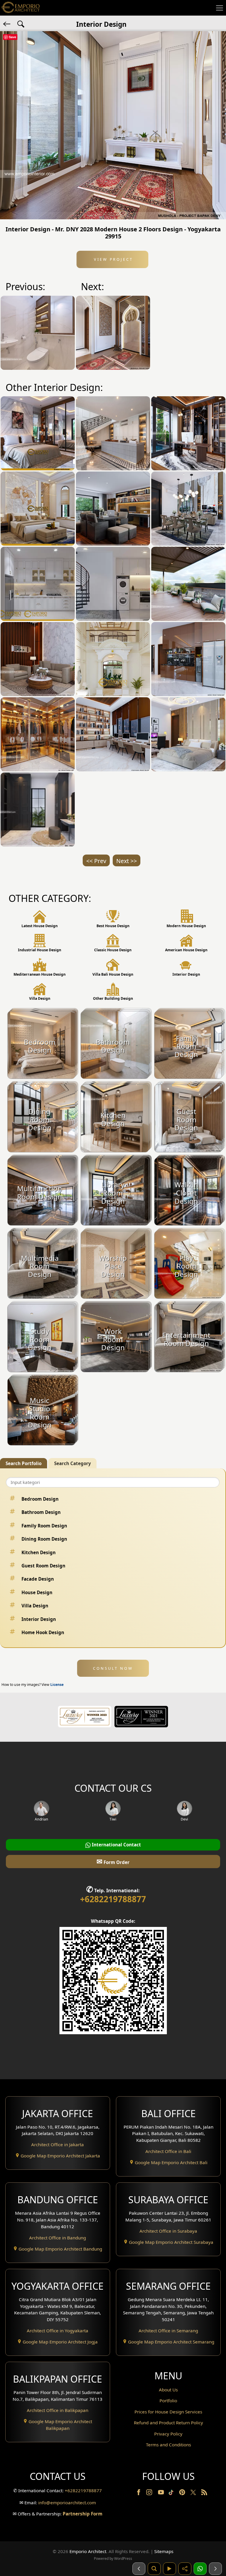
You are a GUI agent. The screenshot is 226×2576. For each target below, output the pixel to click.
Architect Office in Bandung (58, 2238)
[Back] (7, 24)
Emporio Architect (88, 2551)
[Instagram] (150, 2493)
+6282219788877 (113, 1899)
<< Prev (96, 861)
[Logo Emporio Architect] (21, 8)
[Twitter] (194, 2495)
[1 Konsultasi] (200, 2569)
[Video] (169, 2569)
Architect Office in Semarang (168, 2331)
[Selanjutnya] (215, 2569)
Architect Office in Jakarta (58, 2144)
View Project (113, 259)
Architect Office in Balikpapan (58, 2410)
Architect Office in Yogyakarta (58, 2331)
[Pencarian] (154, 2569)
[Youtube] (162, 2493)
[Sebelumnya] (139, 2569)
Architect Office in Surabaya (168, 2231)
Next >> (127, 861)
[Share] (185, 2569)
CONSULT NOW (113, 1668)
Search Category (73, 1463)
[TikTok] (172, 2493)
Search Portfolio (24, 1463)
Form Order (113, 1861)
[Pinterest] (183, 2493)
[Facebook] (139, 2493)
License (57, 1685)
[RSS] (204, 2493)
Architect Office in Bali (168, 2151)
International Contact (116, 1845)
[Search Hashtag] (21, 24)
